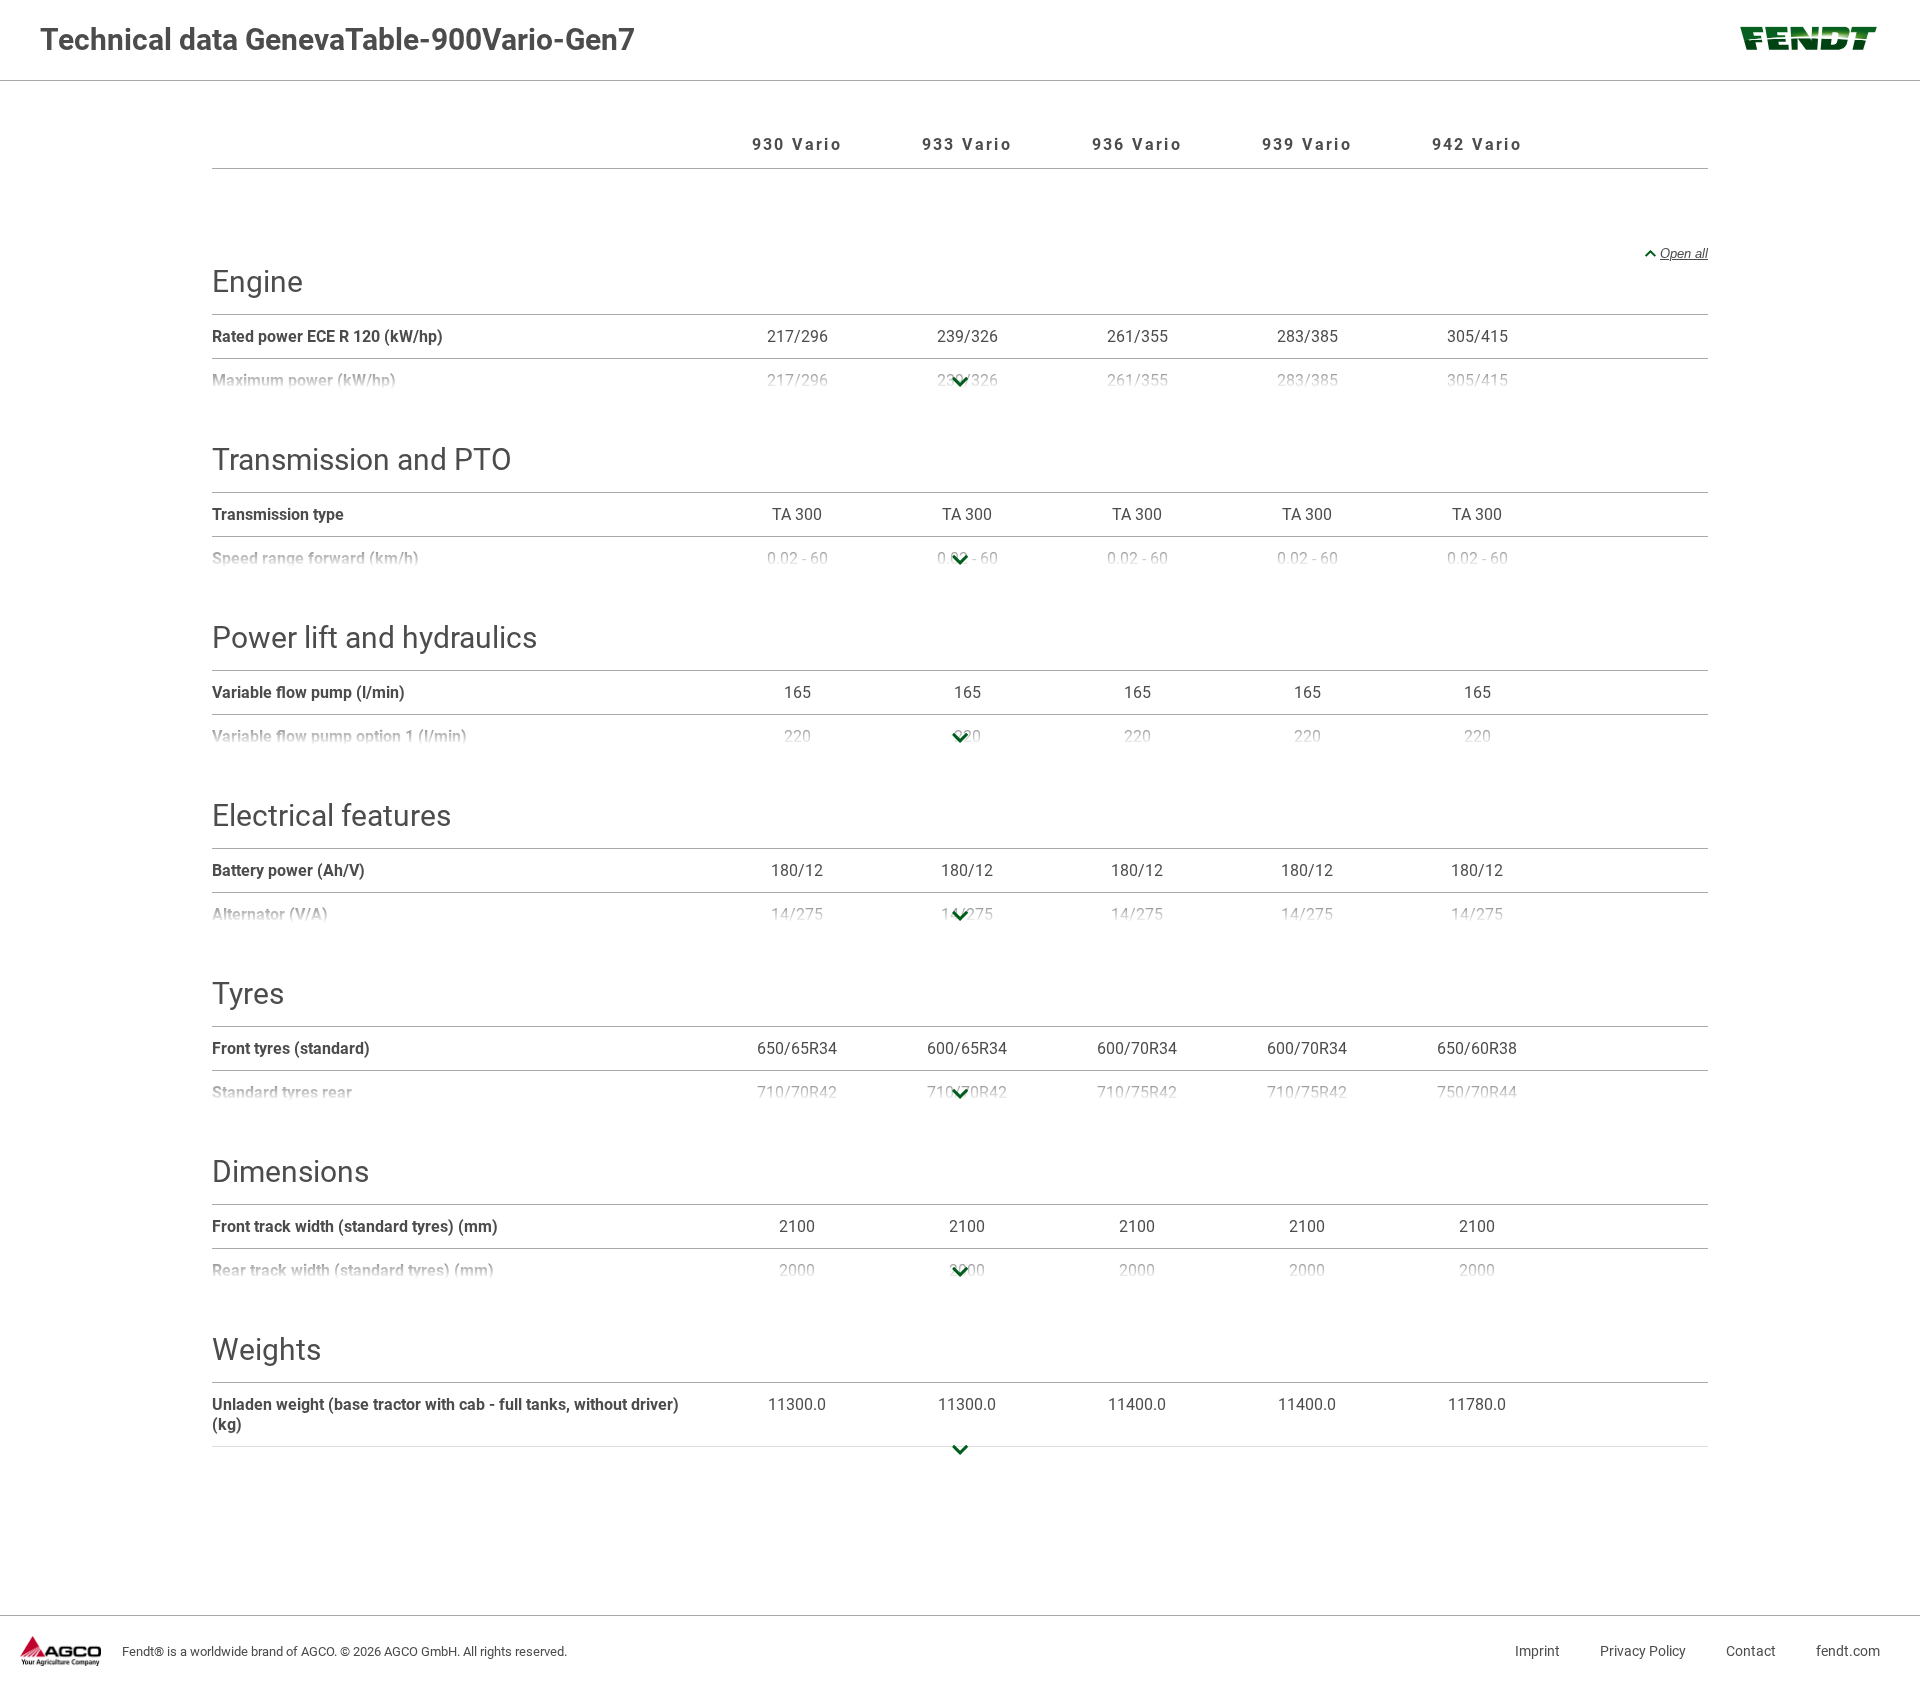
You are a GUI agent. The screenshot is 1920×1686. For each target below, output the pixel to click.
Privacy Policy (1643, 1651)
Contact (1751, 1651)
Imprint (1537, 1651)
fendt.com (1848, 1651)
